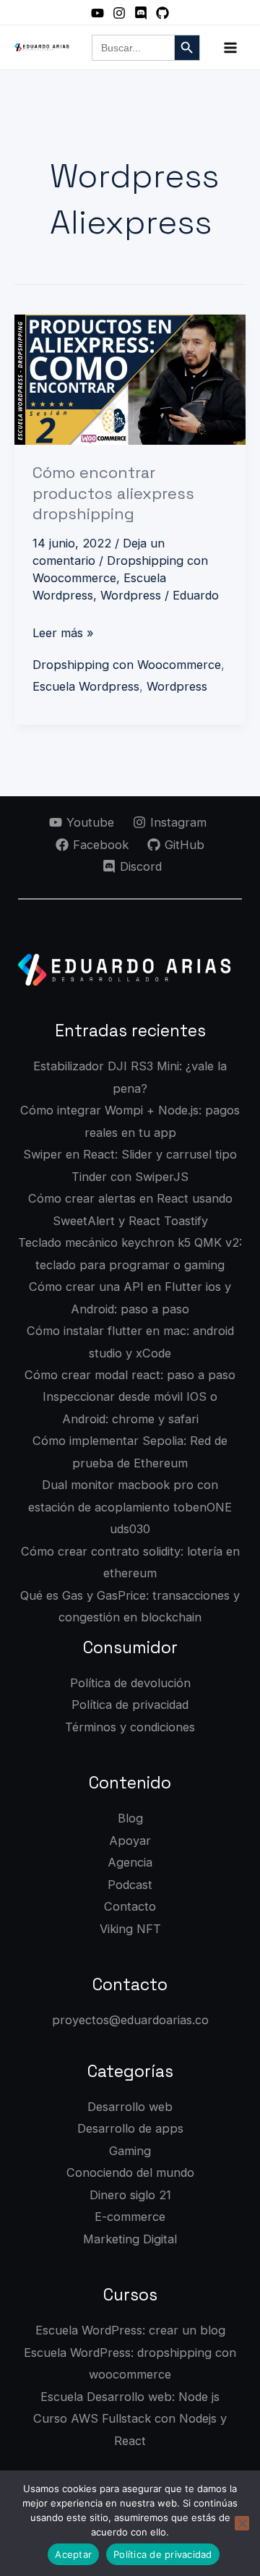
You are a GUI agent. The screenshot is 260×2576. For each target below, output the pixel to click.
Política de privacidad (130, 1705)
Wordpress (131, 595)
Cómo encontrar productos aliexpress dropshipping (113, 493)
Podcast (130, 1885)
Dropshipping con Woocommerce (127, 665)
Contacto (130, 1906)
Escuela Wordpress (86, 686)
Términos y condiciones (130, 1727)
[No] (242, 2523)
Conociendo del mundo (130, 2172)
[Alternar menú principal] (230, 47)
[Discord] (141, 13)
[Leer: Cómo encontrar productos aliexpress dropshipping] (130, 380)
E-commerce (130, 2217)
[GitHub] (162, 13)
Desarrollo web (130, 2107)
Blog (130, 1818)
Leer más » (63, 631)
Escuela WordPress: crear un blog (130, 2330)
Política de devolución (130, 1683)
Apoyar (130, 1841)
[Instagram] (119, 13)
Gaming (130, 2151)
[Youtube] (97, 13)
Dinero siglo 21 (130, 2195)
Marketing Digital (130, 2239)
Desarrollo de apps (130, 2128)
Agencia (130, 1862)
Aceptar (73, 2554)
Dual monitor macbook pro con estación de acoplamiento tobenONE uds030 (130, 1507)
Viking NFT (130, 1929)
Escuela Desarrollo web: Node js (130, 2397)
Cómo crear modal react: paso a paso (130, 1375)
